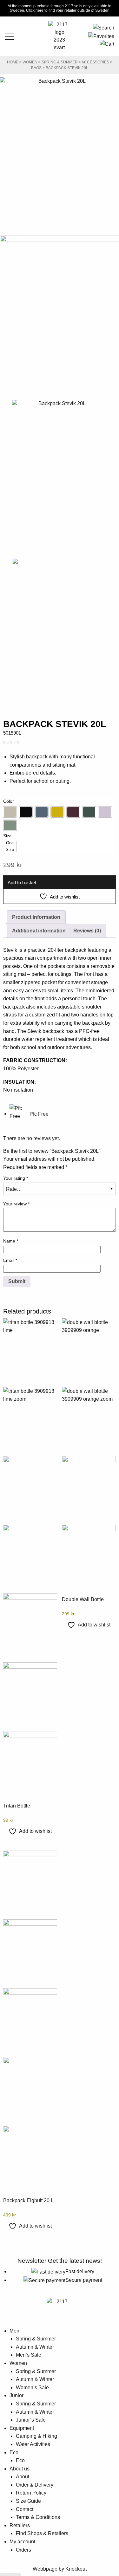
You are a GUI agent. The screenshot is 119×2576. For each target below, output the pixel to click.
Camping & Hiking (36, 2436)
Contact (25, 2509)
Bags (36, 68)
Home (13, 62)
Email (10, 1260)
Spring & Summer (60, 62)
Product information (36, 917)
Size (7, 836)
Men (14, 2331)
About (23, 2477)
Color (9, 801)
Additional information (39, 931)
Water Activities (33, 2444)
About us (20, 2469)
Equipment (22, 2428)
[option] (10, 812)
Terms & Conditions (38, 2517)
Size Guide (28, 2501)
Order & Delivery (35, 2485)
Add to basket (22, 882)
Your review (16, 1204)
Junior (17, 2395)
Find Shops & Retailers (42, 2533)
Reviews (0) (87, 931)
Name (11, 1241)
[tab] (36, 917)
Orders (23, 2550)
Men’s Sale (29, 2355)
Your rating (16, 1178)
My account (22, 2542)
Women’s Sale (32, 2388)
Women (30, 62)
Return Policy (31, 2493)
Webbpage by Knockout (60, 2569)
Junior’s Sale (31, 2420)
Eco (14, 2453)
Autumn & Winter (35, 2347)
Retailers (20, 2525)
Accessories (95, 62)
